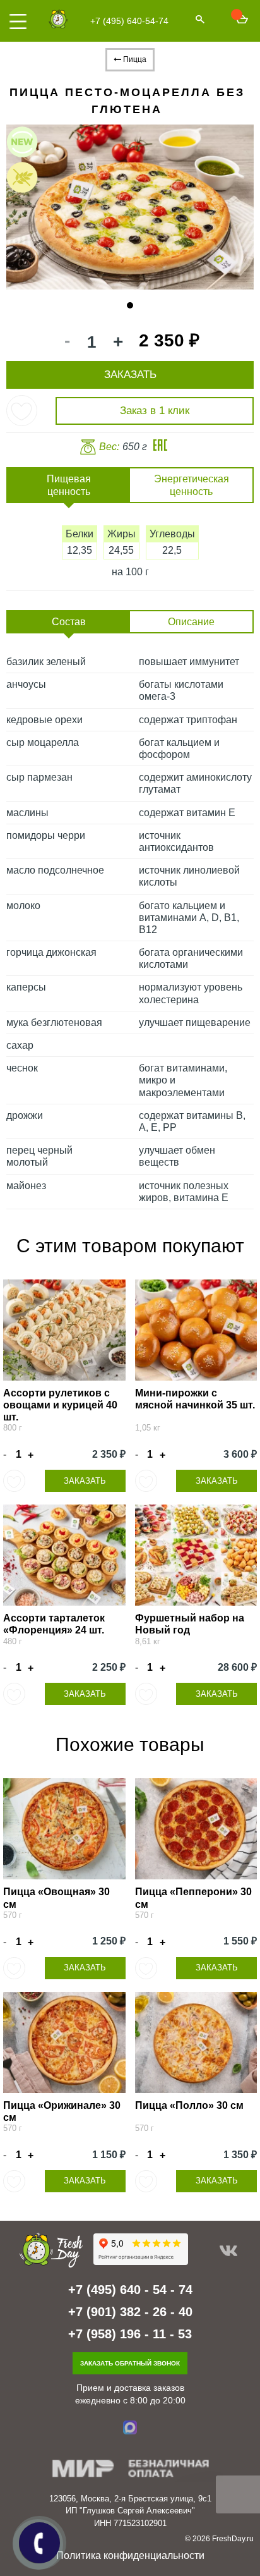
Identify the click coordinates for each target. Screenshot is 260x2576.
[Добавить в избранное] (22, 411)
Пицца (134, 59)
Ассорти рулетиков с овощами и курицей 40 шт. (60, 1405)
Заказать (85, 1481)
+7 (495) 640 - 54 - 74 (130, 2290)
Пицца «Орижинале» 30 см (62, 2111)
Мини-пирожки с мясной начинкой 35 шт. (195, 1399)
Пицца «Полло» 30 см (189, 2105)
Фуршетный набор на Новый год (190, 1624)
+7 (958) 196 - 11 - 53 (130, 2334)
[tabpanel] (130, 207)
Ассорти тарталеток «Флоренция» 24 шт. (54, 1624)
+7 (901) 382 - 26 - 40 (130, 2312)
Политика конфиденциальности (130, 2555)
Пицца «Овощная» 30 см (56, 1898)
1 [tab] (130, 305)
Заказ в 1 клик (155, 411)
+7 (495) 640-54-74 (129, 21)
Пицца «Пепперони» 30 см (193, 1898)
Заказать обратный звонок (130, 2363)
